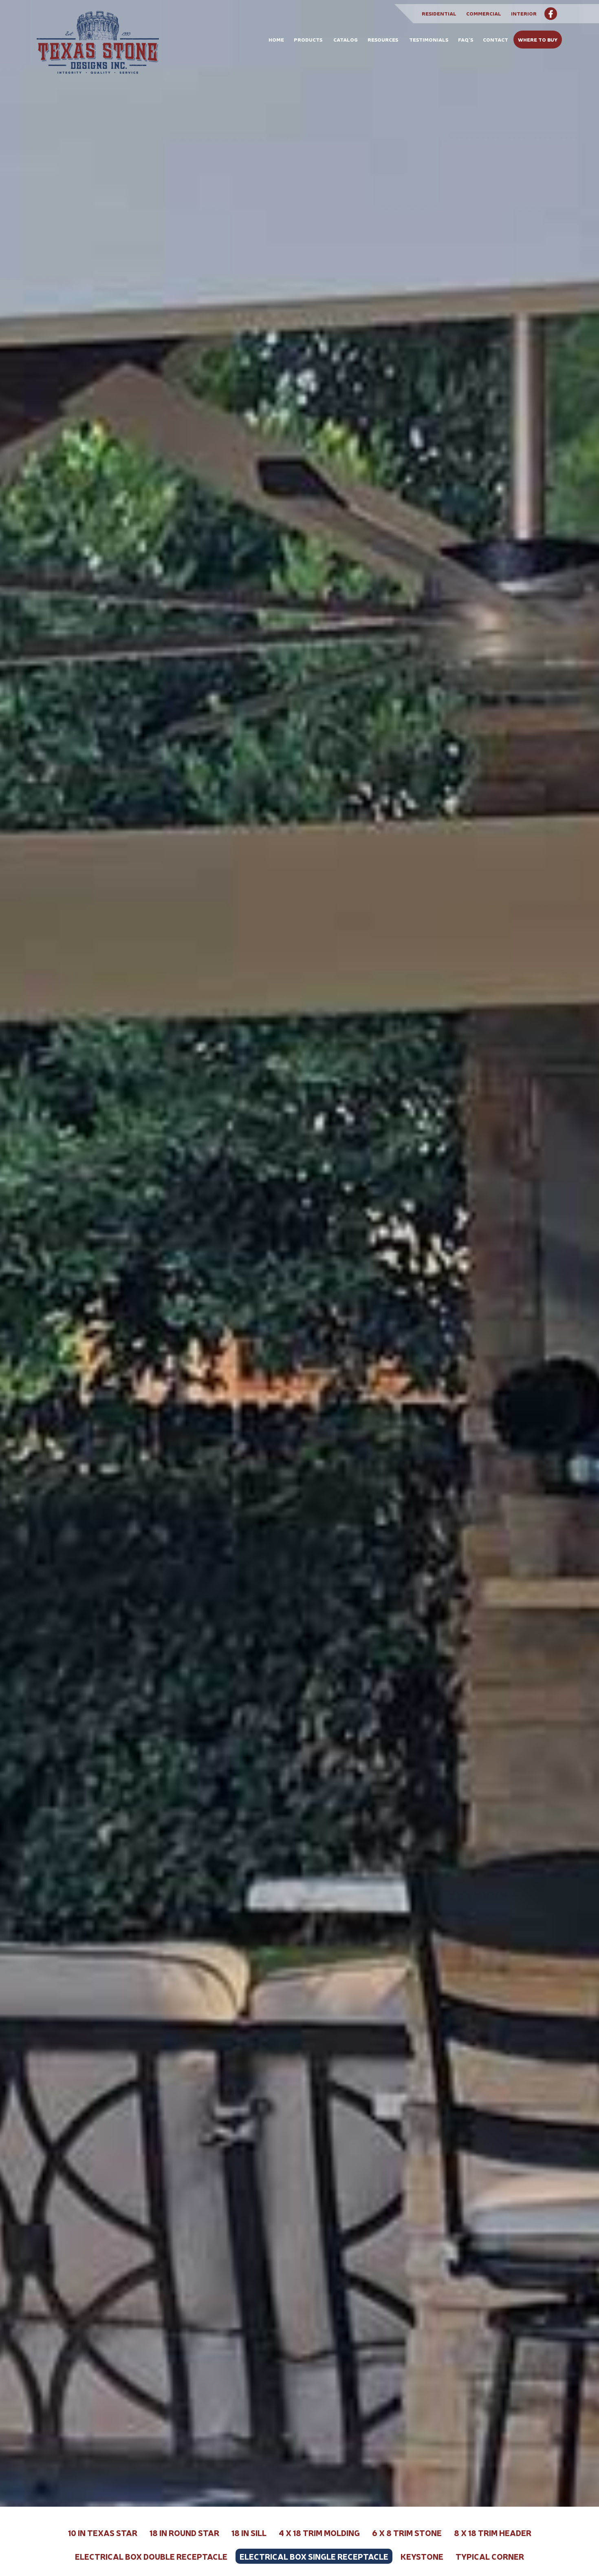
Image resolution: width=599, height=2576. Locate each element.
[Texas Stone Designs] (98, 50)
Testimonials (429, 39)
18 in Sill (249, 2533)
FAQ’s (466, 39)
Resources (383, 39)
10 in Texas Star (103, 2533)
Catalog (346, 39)
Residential (439, 13)
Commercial (484, 13)
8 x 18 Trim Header (493, 2533)
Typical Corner (490, 2556)
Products (308, 39)
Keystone (422, 2556)
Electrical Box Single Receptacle (314, 2556)
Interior (524, 13)
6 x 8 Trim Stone (407, 2533)
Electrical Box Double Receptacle (151, 2556)
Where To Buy (538, 39)
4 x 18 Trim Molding (319, 2533)
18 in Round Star (184, 2533)
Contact (495, 39)
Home (276, 39)
